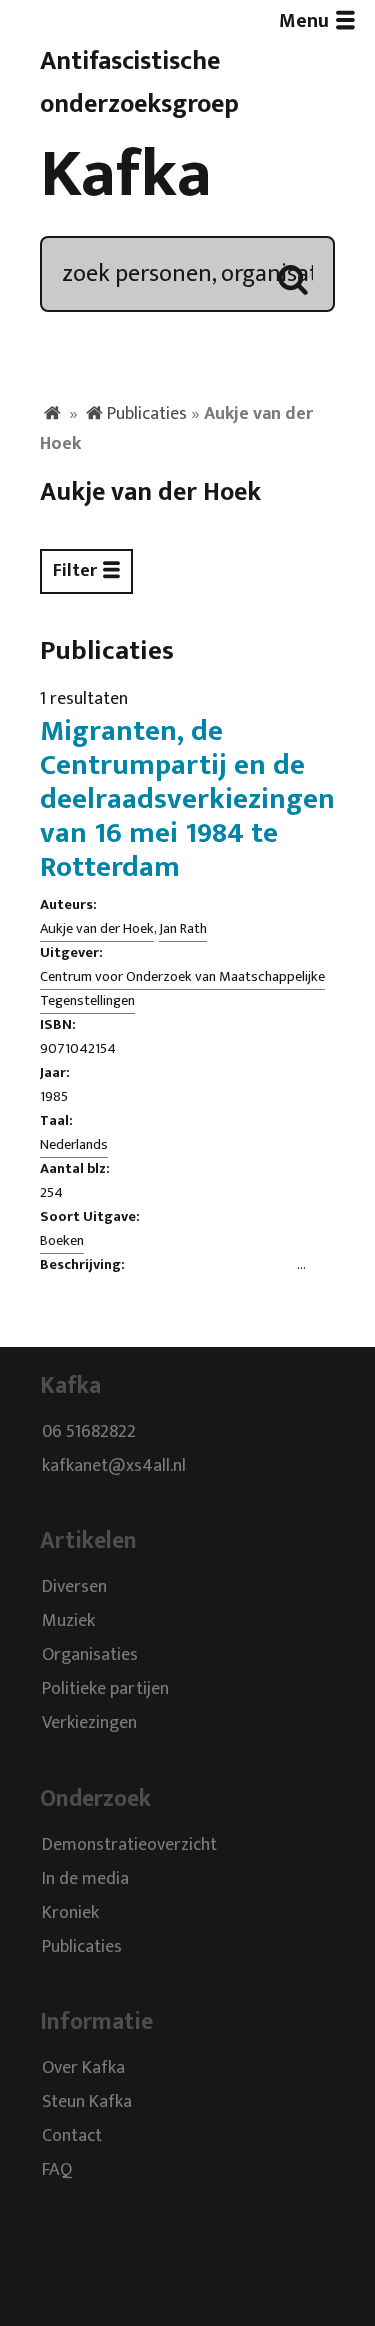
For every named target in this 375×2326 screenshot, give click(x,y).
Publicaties (147, 414)
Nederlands (74, 1145)
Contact (72, 2136)
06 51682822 (89, 1432)
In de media (85, 1879)
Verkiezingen (89, 1724)
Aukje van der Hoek (97, 929)
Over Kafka (83, 2068)
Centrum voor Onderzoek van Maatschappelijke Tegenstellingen (182, 989)
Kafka (126, 175)
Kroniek (70, 1913)
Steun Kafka (87, 2102)
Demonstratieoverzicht (129, 1845)
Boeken (62, 1241)
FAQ (57, 2170)
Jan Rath (183, 929)
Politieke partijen (105, 1690)
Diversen (74, 1588)
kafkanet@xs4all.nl (114, 1466)
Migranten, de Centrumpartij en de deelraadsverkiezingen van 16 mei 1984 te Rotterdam (187, 799)
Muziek (68, 1622)
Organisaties (90, 1656)
